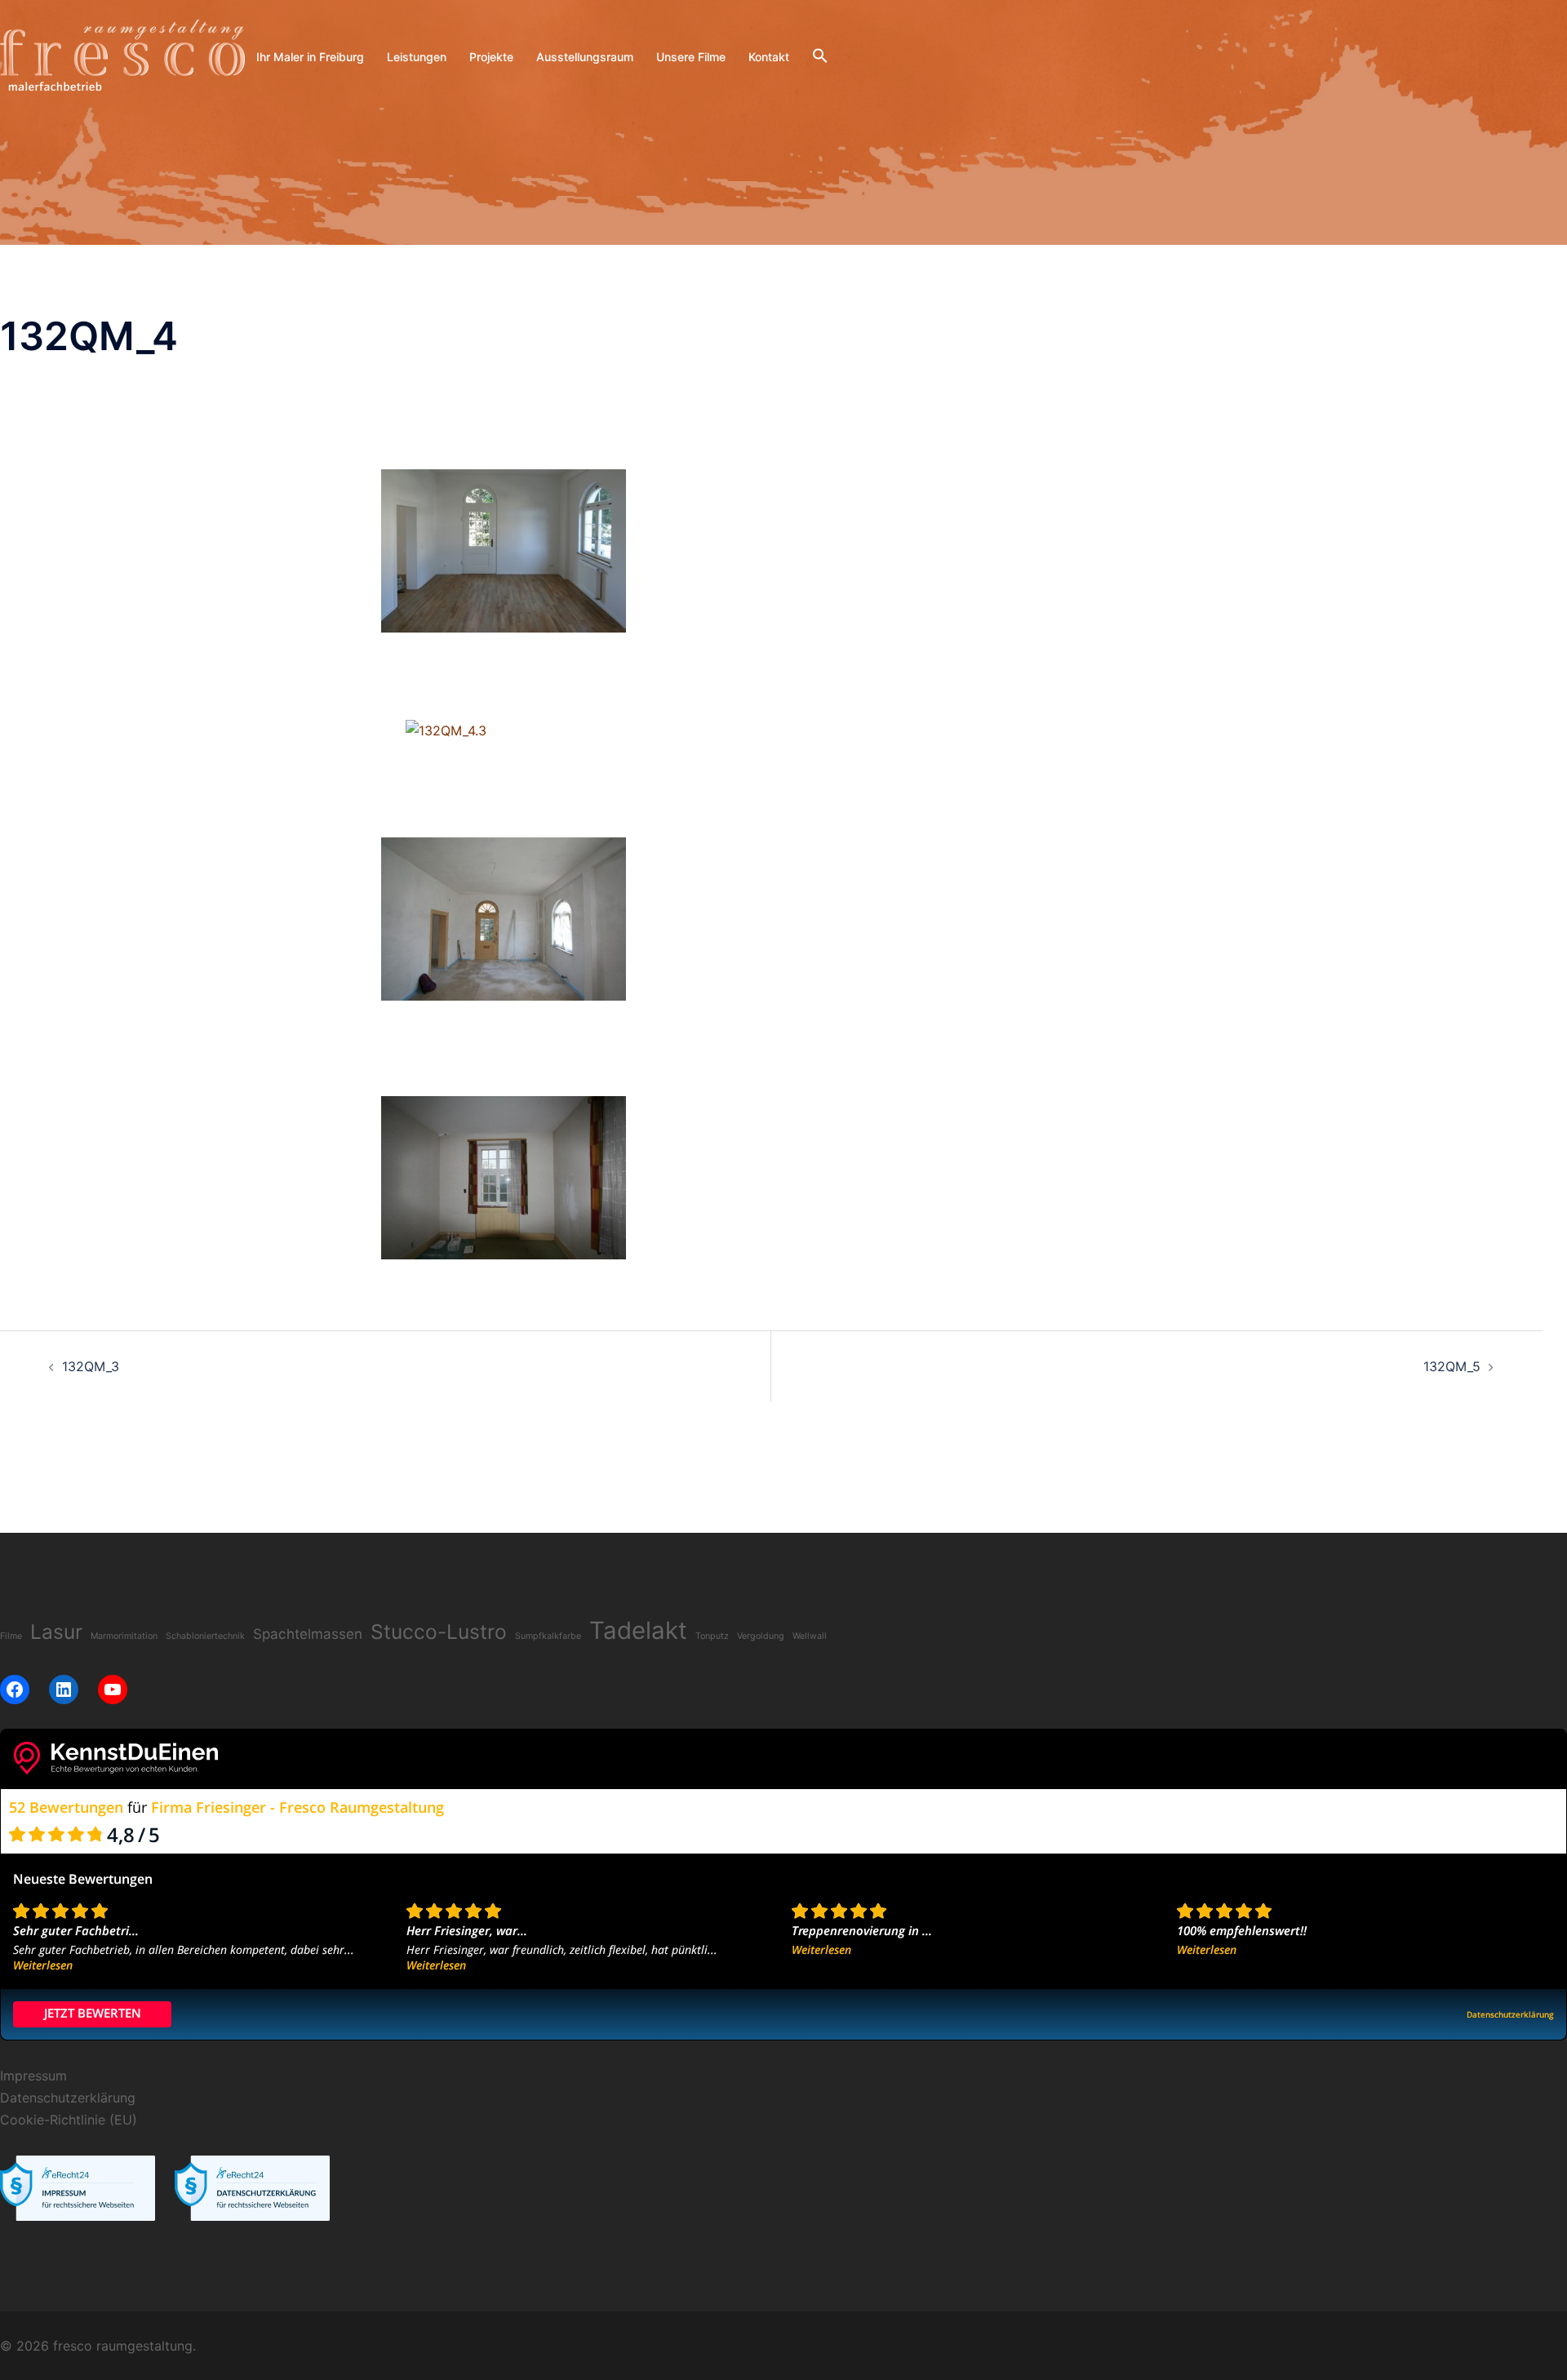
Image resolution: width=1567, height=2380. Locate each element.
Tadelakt (638, 1630)
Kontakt (769, 57)
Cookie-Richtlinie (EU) (69, 2120)
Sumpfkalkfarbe (548, 1636)
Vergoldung (761, 1636)
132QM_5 (1452, 1366)
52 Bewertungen (66, 1807)
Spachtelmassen (308, 1634)
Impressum (33, 2076)
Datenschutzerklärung (68, 2098)
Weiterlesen (43, 1965)
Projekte (491, 57)
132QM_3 (91, 1366)
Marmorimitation (124, 1636)
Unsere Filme (691, 57)
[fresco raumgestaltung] (122, 56)
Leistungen (417, 57)
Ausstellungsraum (585, 57)
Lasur (56, 1632)
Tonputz (712, 1636)
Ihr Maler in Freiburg (310, 57)
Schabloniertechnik (205, 1636)
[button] (820, 56)
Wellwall (810, 1636)
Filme (11, 1636)
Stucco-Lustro (439, 1632)
